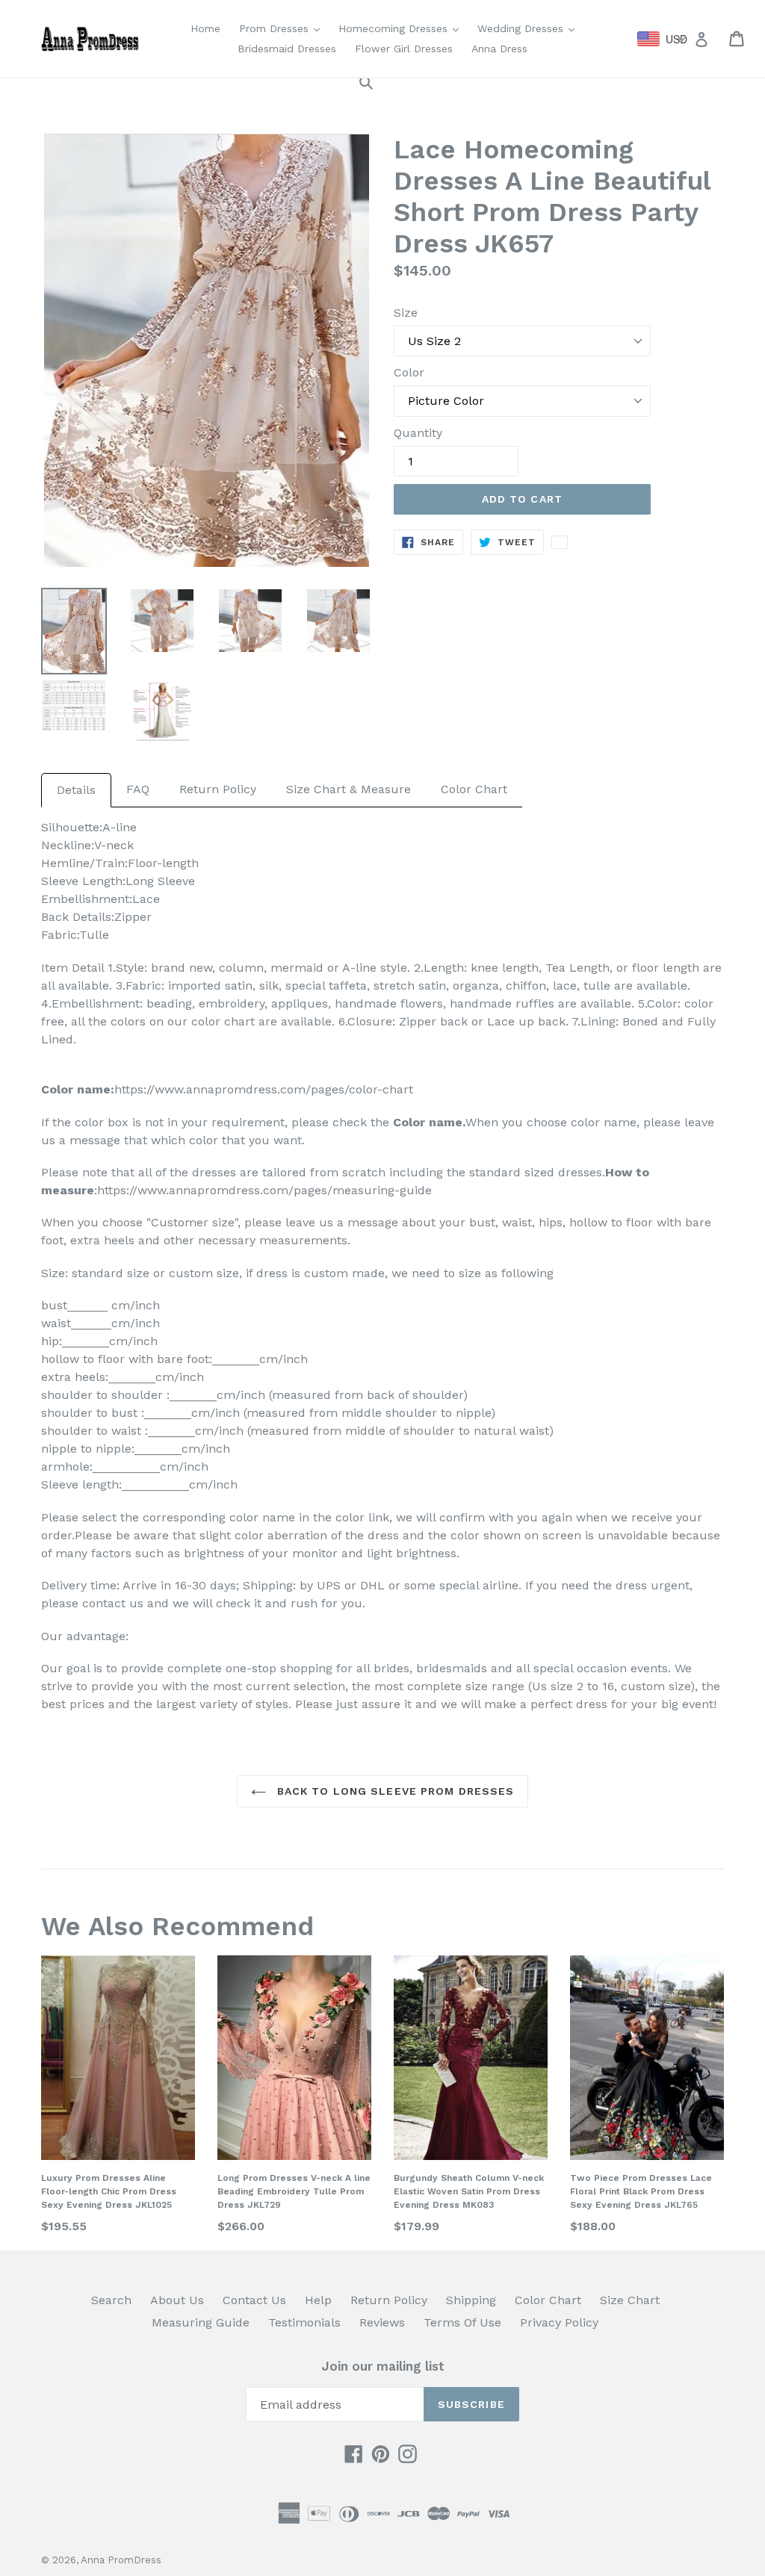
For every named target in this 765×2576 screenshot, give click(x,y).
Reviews (382, 2322)
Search (111, 2300)
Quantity (418, 433)
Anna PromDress (121, 2560)
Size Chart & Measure (349, 789)
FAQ (138, 789)
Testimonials (304, 2322)
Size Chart (630, 2300)
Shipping (471, 2300)
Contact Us (254, 2300)
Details (76, 790)
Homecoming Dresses (402, 28)
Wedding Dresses (530, 28)
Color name (428, 1122)
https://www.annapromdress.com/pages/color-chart (264, 1089)
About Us (177, 2300)
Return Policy (218, 789)
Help (318, 2300)
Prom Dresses (283, 28)
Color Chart (474, 789)
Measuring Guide (201, 2322)
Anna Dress (499, 49)
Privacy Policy (559, 2322)
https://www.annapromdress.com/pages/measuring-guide (264, 1190)
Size (406, 313)
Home (205, 28)
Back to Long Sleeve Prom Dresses (394, 1791)
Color (409, 372)
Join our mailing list (383, 2366)
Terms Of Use (462, 2322)
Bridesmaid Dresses (287, 49)
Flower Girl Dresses (404, 49)
